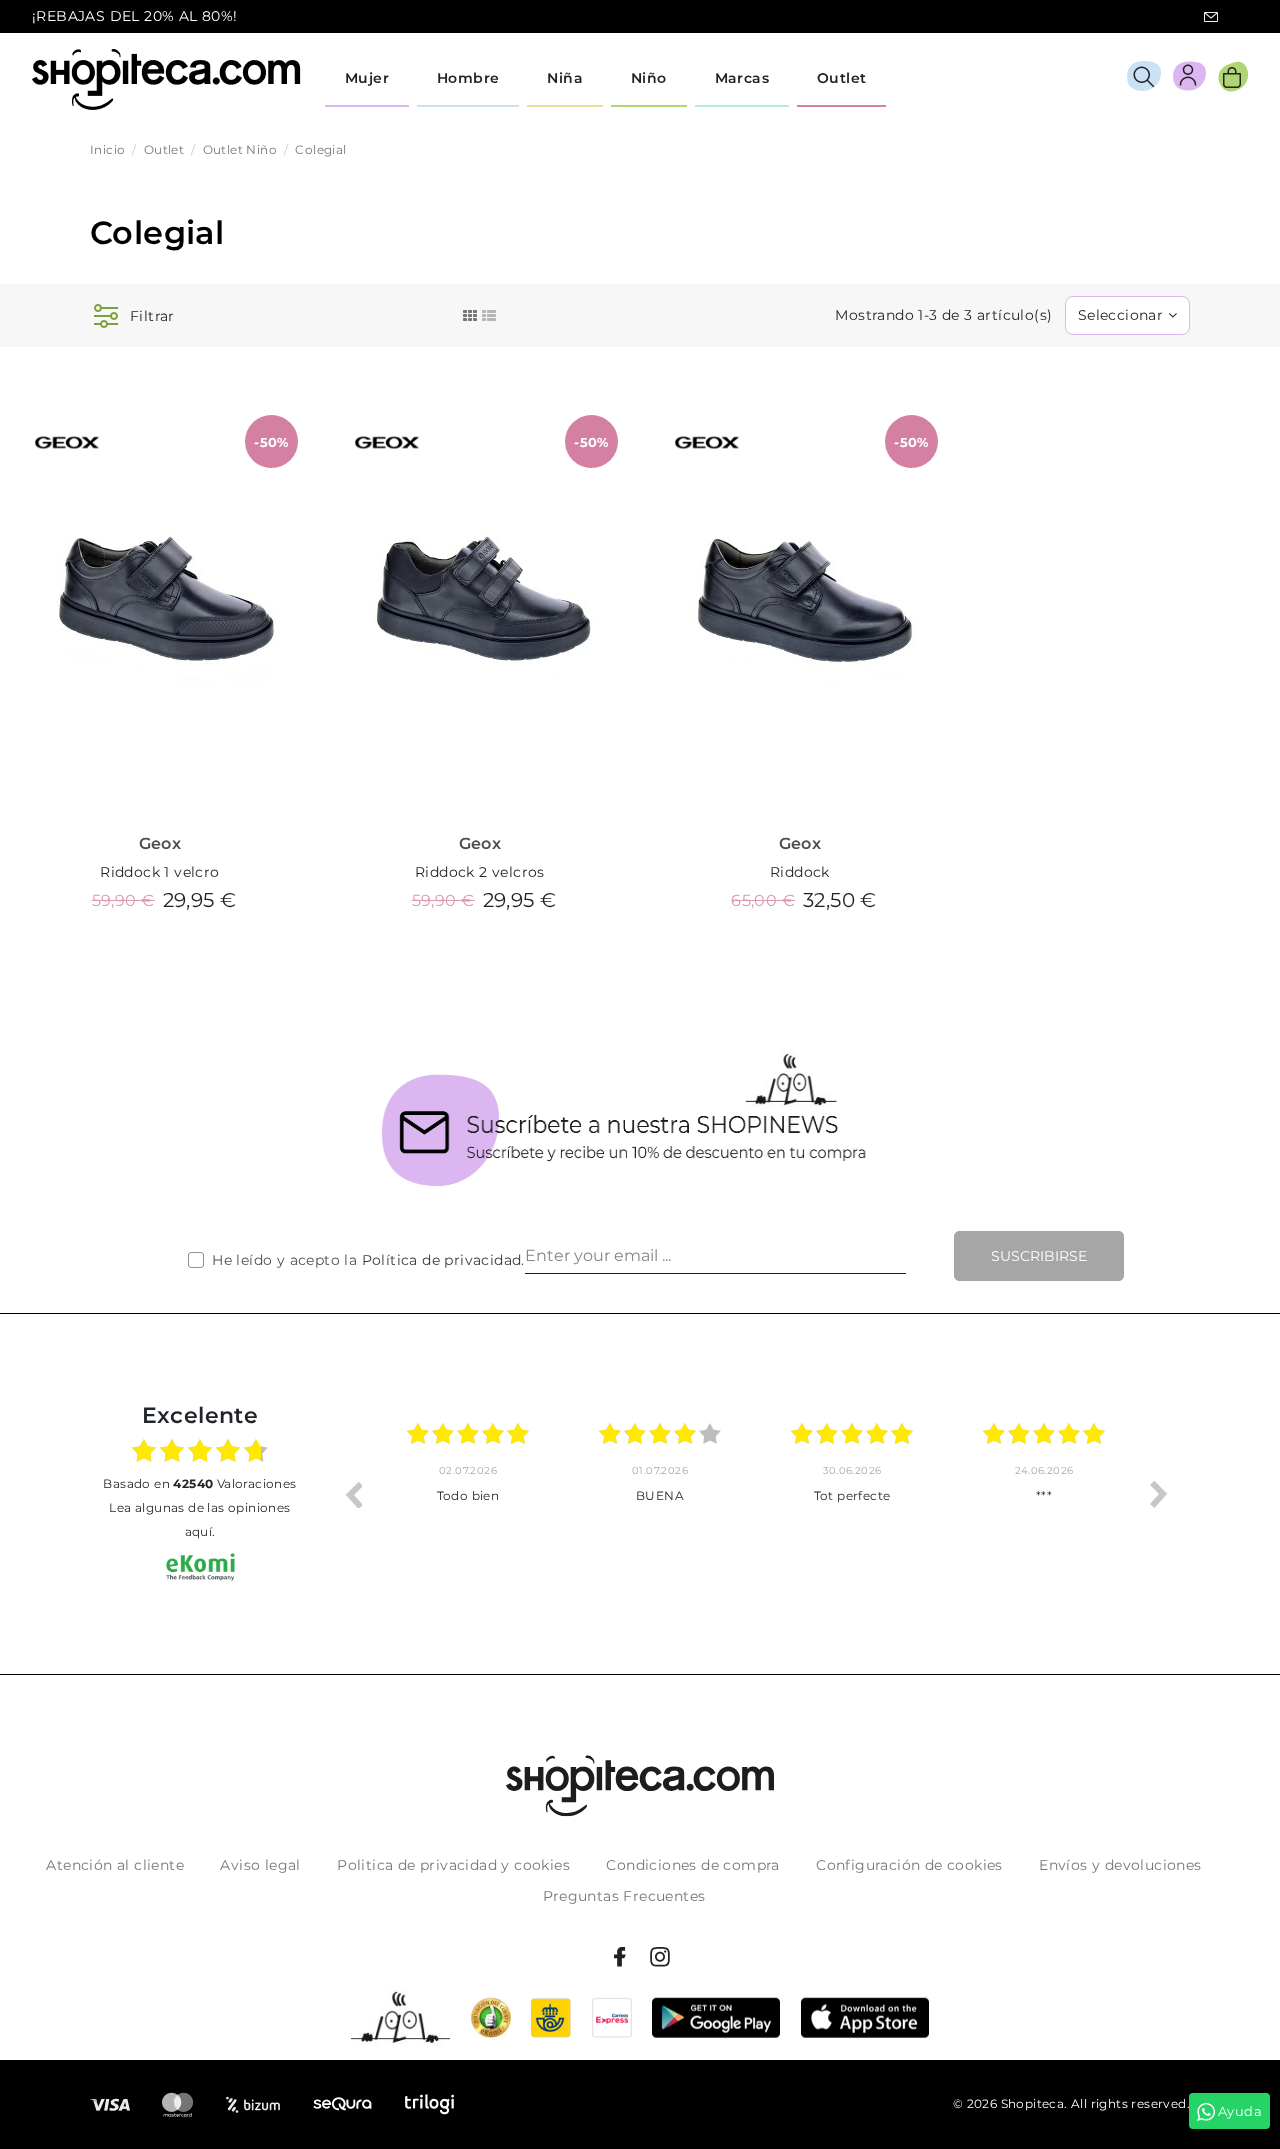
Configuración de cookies (909, 1865)
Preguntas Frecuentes (624, 1896)
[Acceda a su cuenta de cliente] (1189, 79)
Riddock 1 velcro (159, 872)
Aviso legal (260, 1865)
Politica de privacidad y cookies (453, 1865)
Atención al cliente (115, 1865)
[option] (497, 1494)
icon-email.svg (1211, 17)
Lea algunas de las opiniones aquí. (199, 1519)
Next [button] (1159, 1494)
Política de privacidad (442, 1260)
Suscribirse (1039, 1256)
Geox (160, 843)
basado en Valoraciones (199, 1483)
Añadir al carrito (160, 947)
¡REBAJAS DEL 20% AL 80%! (135, 16)
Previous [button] (353, 1494)
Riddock (800, 872)
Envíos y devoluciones (1120, 1865)
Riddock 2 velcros (480, 872)
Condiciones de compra (692, 1865)
